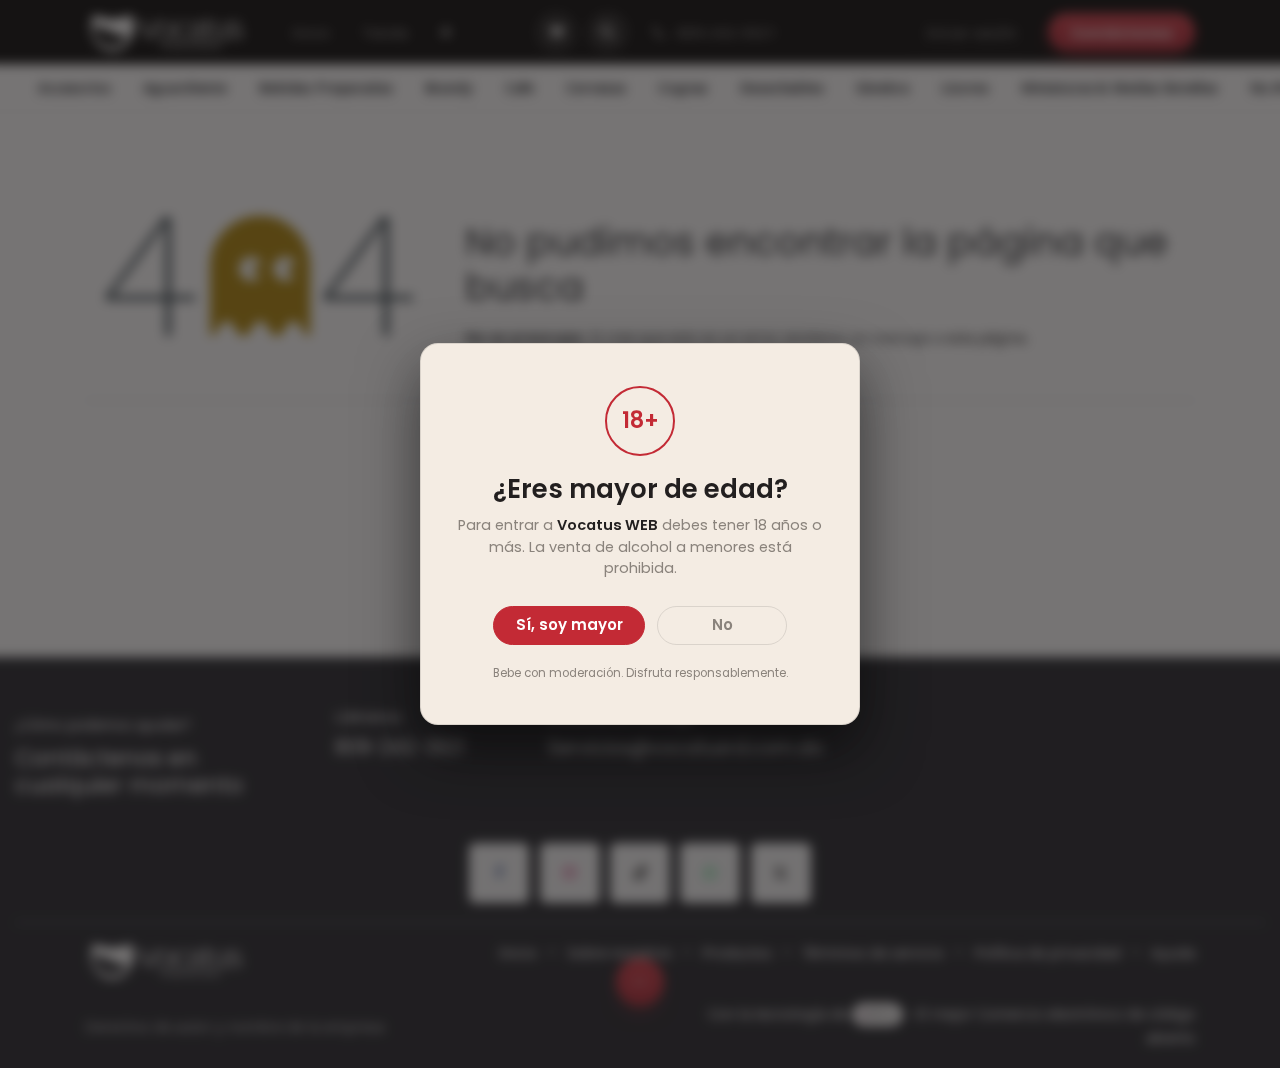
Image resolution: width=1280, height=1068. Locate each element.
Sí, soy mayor (569, 624)
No (722, 624)
